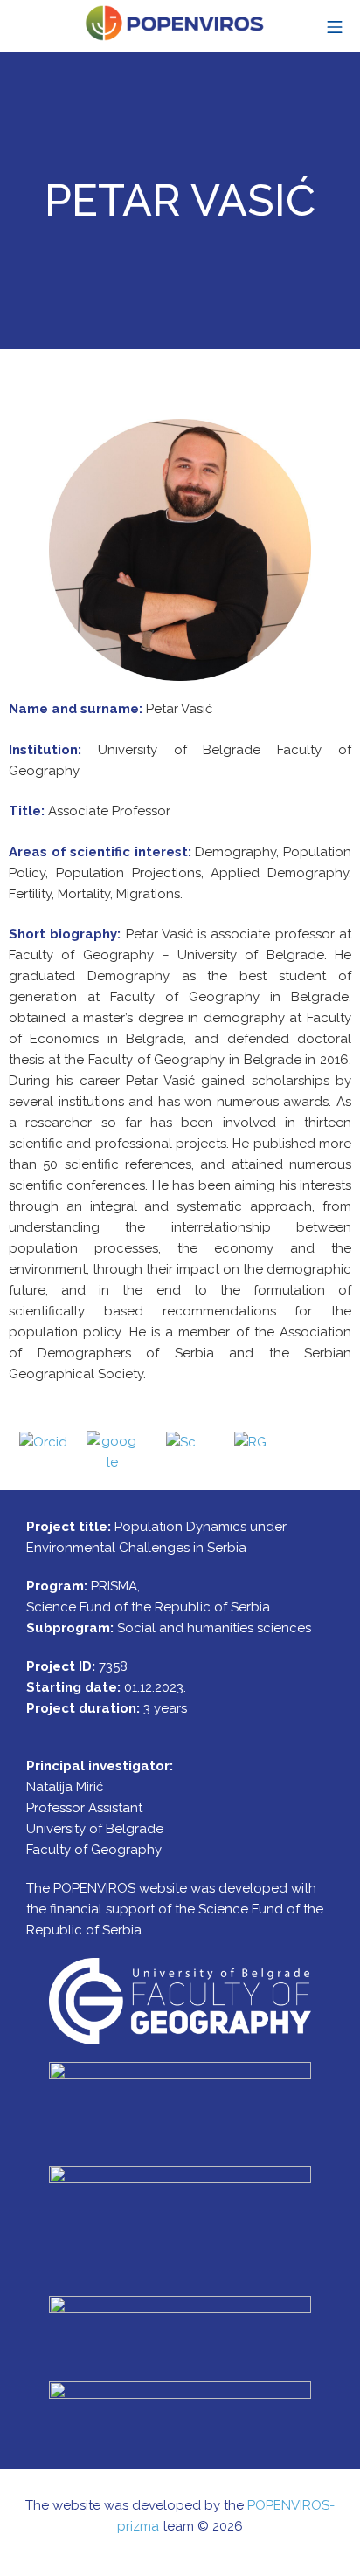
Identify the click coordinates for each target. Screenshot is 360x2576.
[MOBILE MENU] (335, 26)
